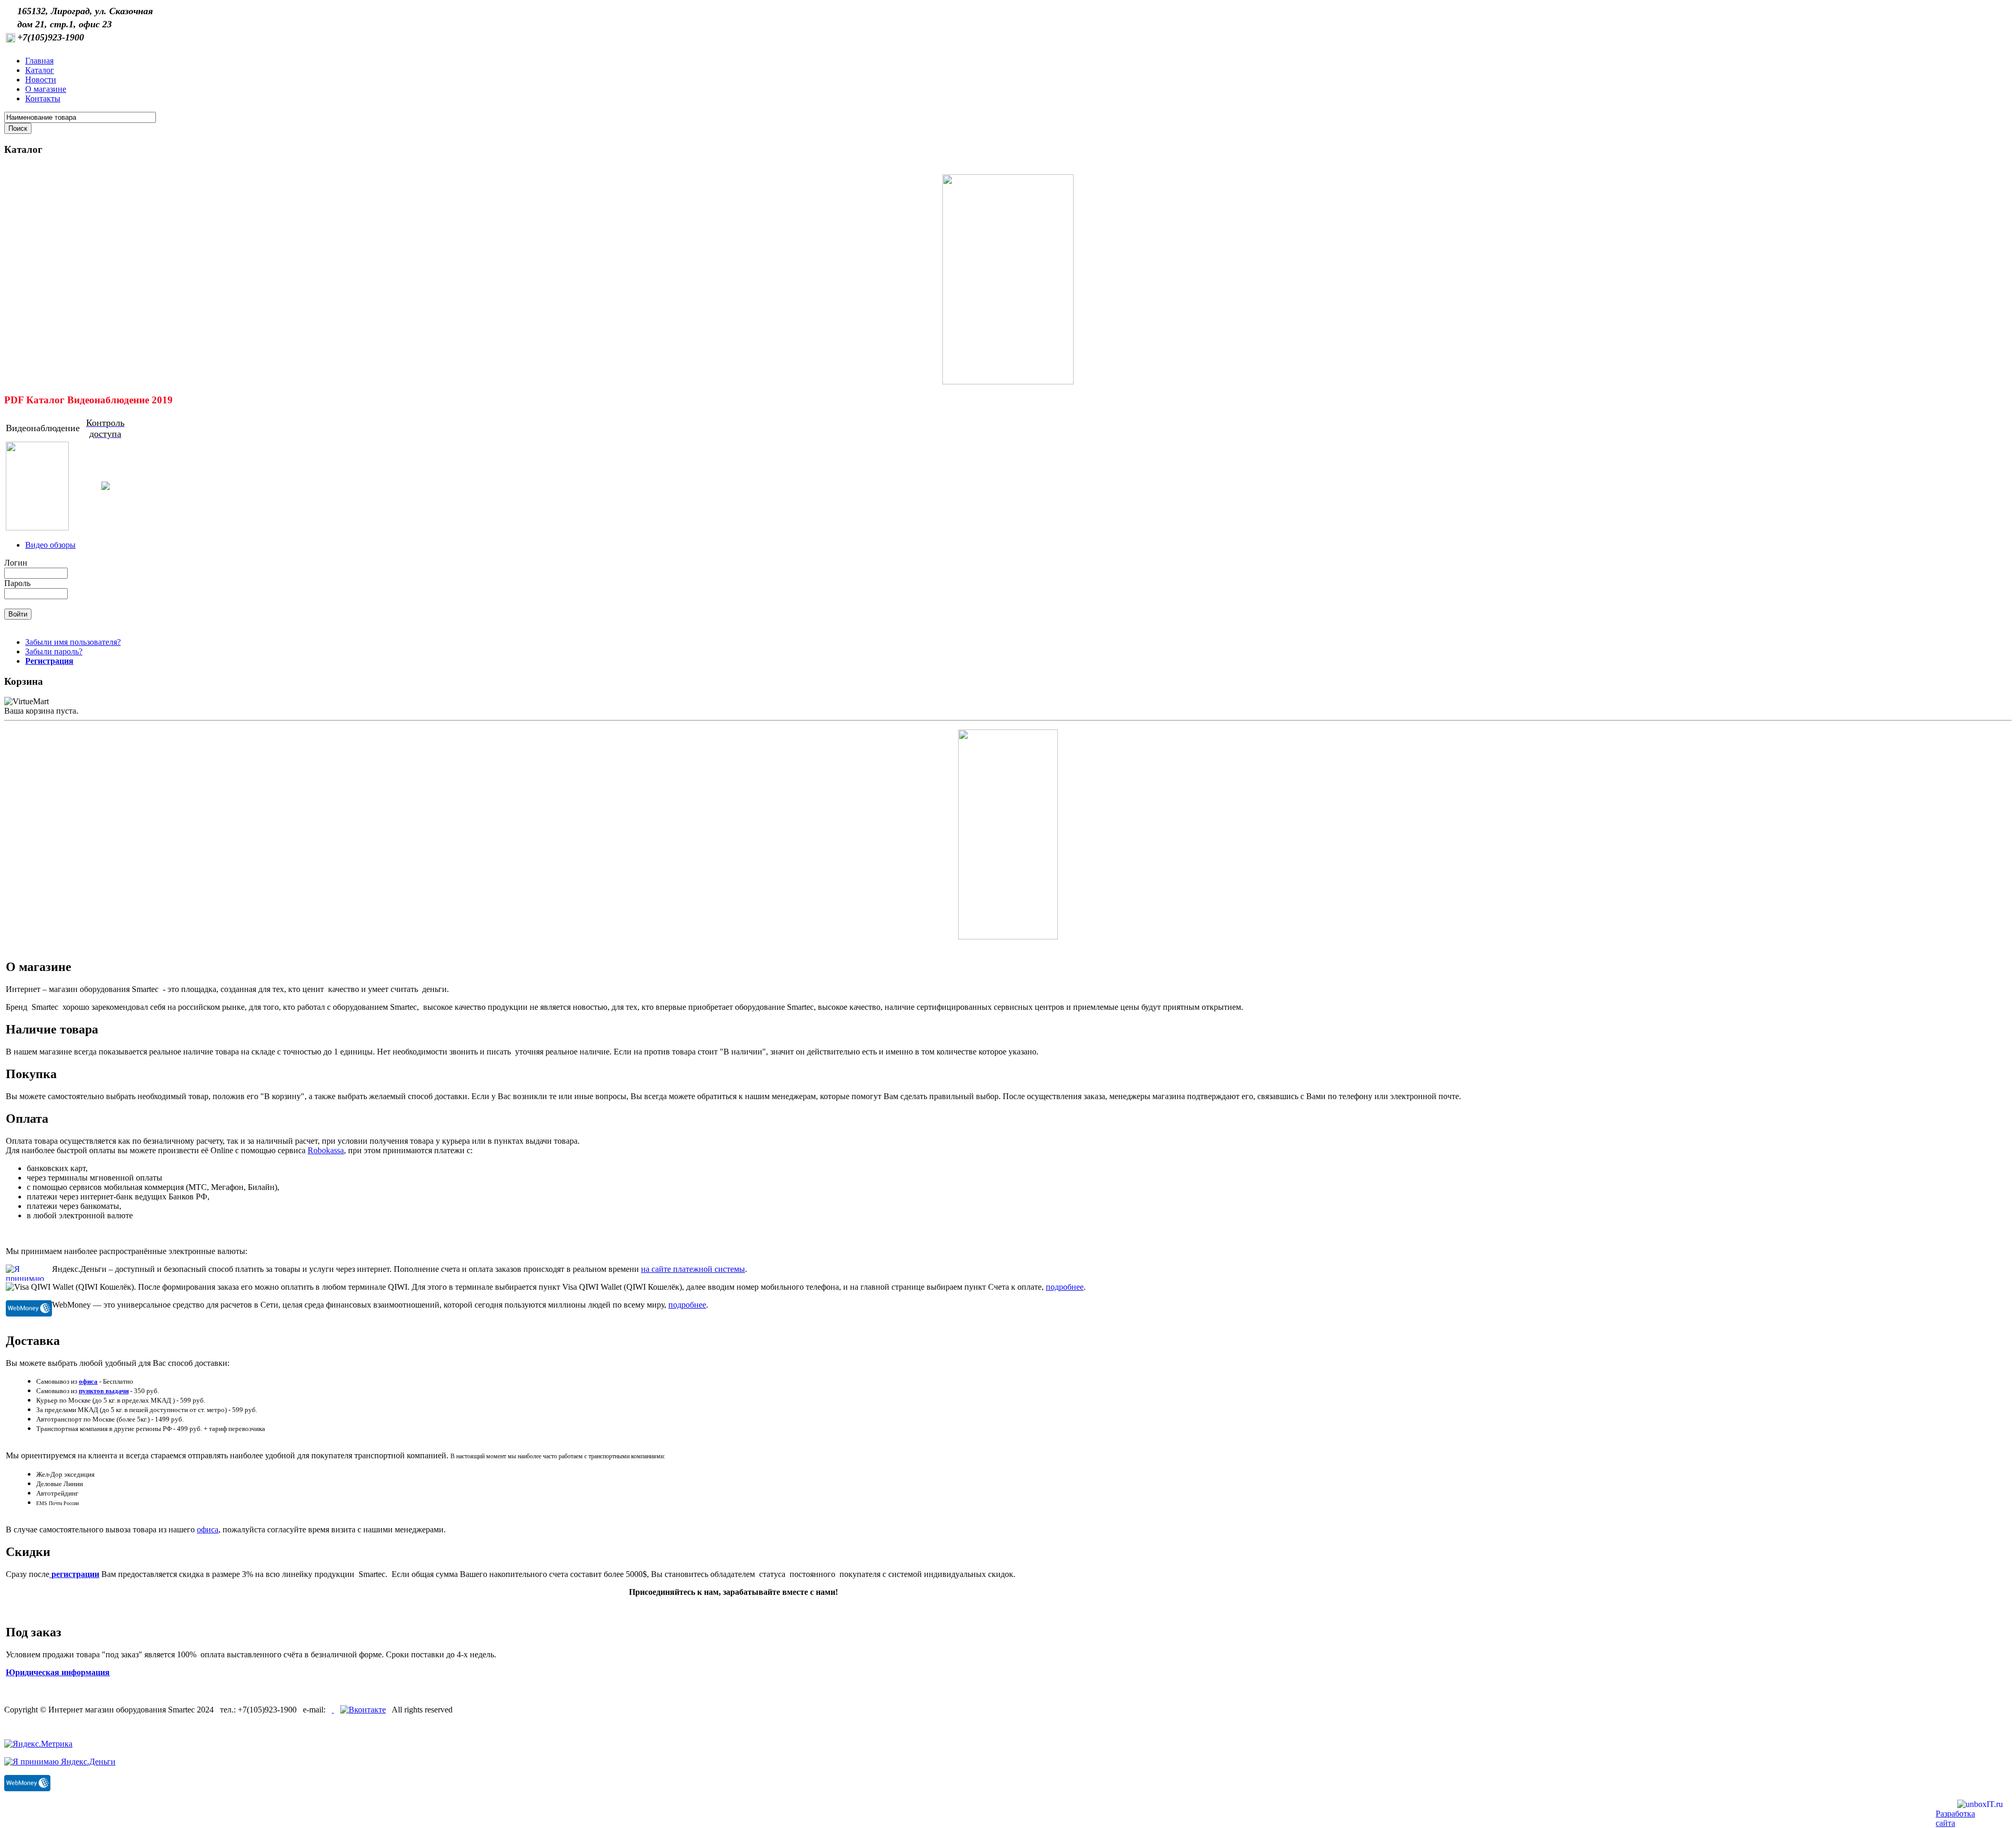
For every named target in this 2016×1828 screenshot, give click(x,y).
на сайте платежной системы (693, 1269)
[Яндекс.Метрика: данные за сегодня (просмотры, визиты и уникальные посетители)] (38, 1744)
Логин (16, 563)
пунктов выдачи (104, 1391)
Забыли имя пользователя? (73, 642)
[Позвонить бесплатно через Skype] (333, 1710)
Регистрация (49, 661)
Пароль (17, 583)
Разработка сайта (1955, 1818)
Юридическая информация (58, 1672)
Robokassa (326, 1150)
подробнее (1065, 1287)
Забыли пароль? (54, 651)
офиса (88, 1381)
